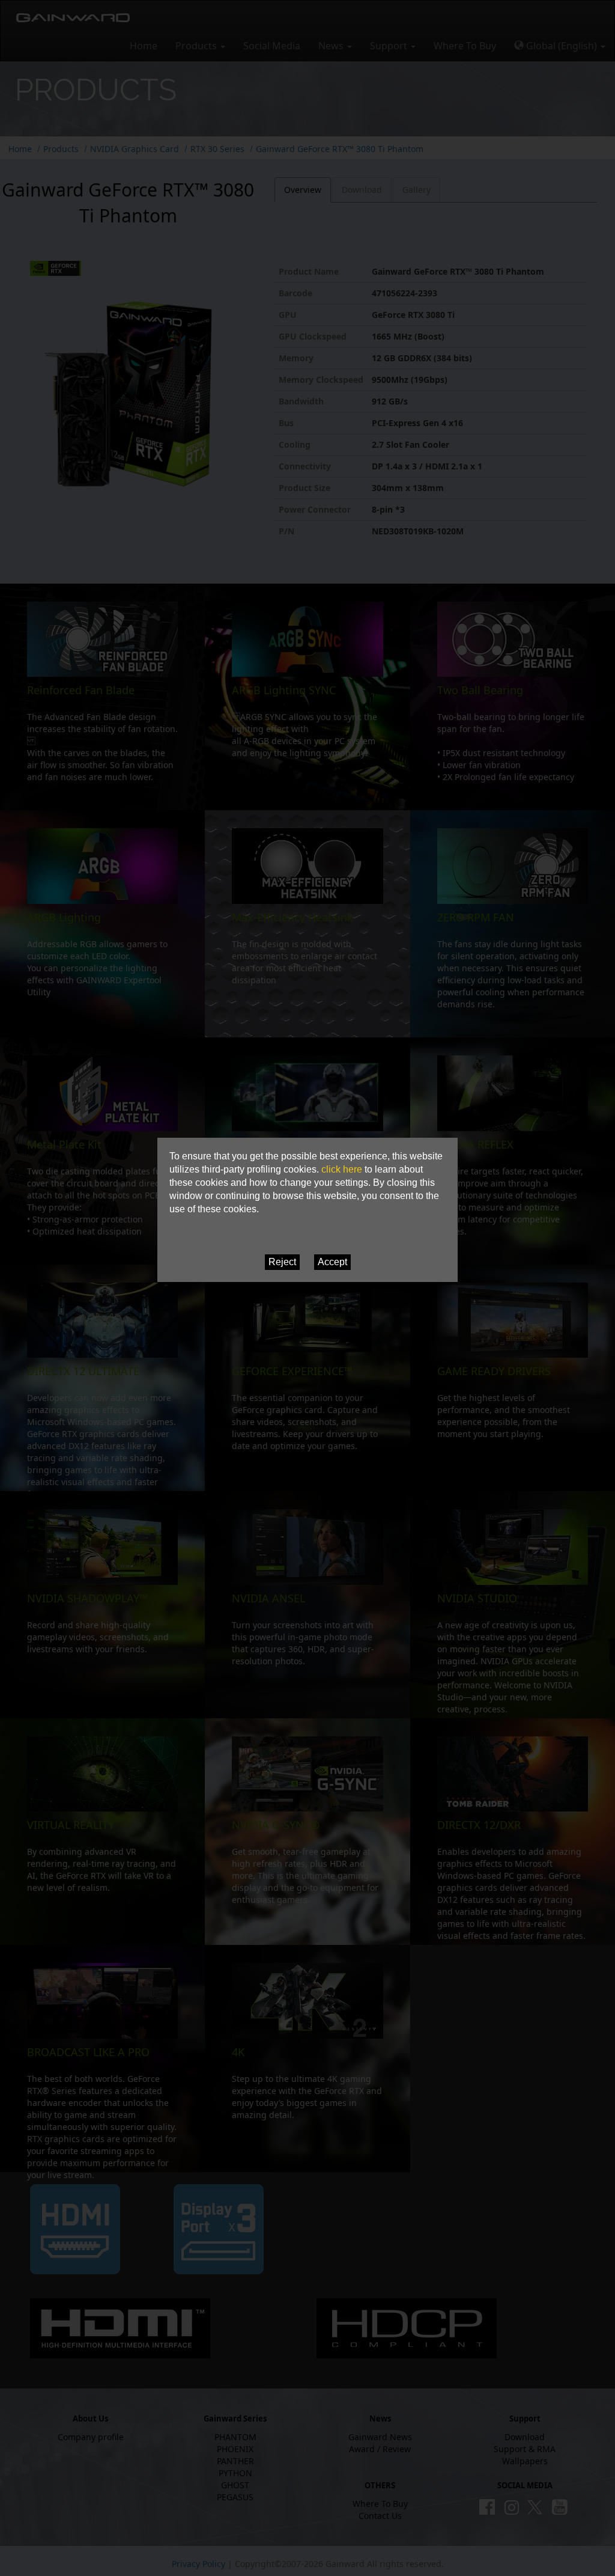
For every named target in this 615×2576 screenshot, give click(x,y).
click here (342, 1169)
